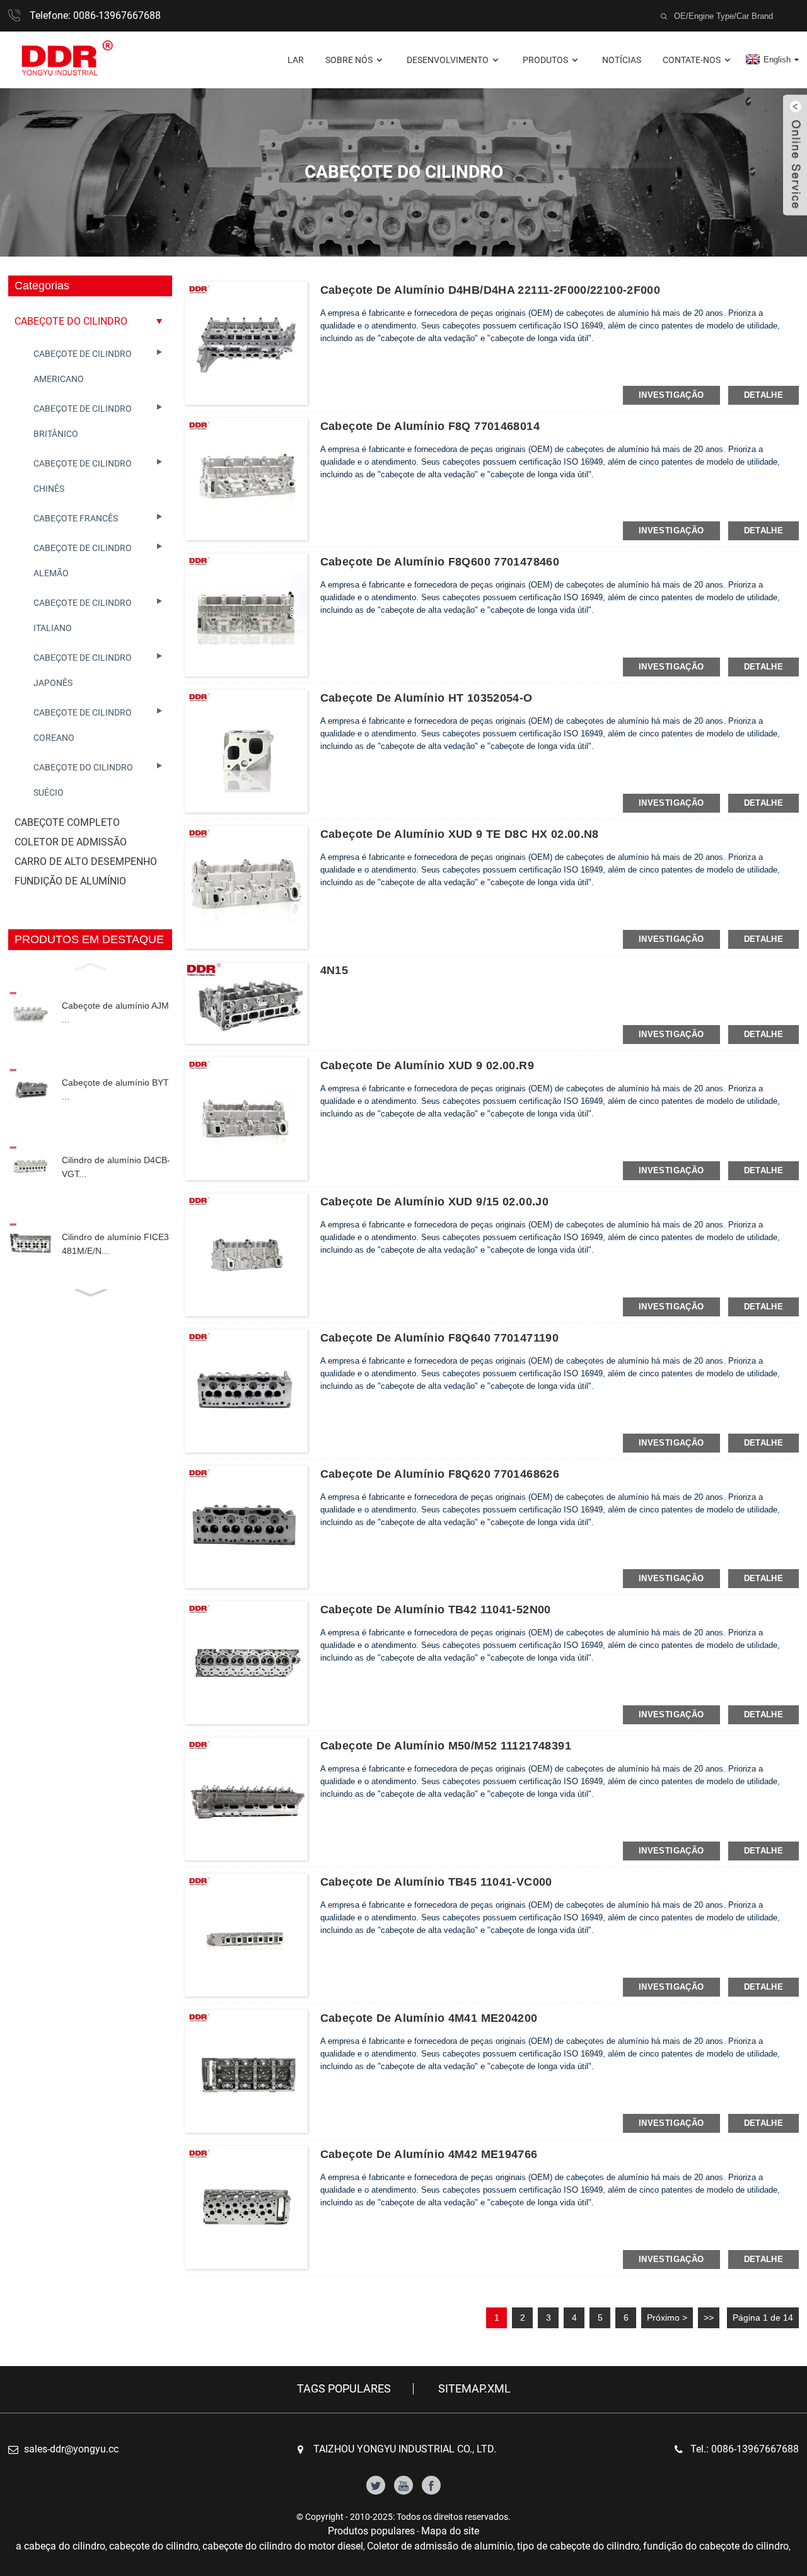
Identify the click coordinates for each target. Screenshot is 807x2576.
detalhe (764, 395)
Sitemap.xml (474, 2389)
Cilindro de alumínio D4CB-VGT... (116, 1167)
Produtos (545, 60)
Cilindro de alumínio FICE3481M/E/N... (115, 1244)
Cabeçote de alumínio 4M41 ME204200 (429, 2018)
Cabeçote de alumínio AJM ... (115, 1012)
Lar (296, 60)
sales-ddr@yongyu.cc (71, 2449)
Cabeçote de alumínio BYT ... (115, 1089)
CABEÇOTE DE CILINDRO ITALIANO (83, 615)
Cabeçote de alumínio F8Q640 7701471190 (439, 1338)
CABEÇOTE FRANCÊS (76, 518)
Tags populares (344, 2389)
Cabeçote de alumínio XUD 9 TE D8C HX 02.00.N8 (460, 834)
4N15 (334, 970)
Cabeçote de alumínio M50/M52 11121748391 (446, 1746)
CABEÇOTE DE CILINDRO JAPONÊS (83, 670)
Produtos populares (371, 2531)
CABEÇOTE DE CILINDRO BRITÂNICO (83, 421)
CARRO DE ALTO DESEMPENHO (86, 862)
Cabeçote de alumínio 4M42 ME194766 (429, 2154)
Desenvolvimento (448, 60)
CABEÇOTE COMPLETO (67, 822)
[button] (90, 965)
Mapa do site (450, 2531)
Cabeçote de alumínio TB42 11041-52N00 (436, 1610)
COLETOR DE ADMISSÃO (71, 842)
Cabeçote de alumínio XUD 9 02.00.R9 (427, 1065)
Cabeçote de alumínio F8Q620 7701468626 (440, 1474)
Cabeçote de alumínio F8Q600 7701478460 (440, 562)
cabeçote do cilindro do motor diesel (283, 2546)
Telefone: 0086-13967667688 (95, 15)
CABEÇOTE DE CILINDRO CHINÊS (83, 476)
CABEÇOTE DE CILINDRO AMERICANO (83, 366)
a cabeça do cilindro (61, 2546)
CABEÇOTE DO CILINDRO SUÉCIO (83, 780)
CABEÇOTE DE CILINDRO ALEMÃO (83, 560)
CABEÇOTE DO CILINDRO (71, 321)
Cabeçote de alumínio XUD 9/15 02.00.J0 (434, 1202)
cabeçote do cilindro (154, 2546)
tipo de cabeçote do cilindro (578, 2546)
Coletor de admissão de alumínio (440, 2546)
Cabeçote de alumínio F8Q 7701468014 (430, 426)
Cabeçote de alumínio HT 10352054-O (427, 698)
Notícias (622, 60)
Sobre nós (349, 60)
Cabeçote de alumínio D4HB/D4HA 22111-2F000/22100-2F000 (491, 290)
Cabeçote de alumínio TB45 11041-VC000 (436, 1882)
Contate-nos (692, 60)
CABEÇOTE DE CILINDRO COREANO (83, 725)
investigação (671, 395)
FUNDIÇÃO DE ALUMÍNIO (70, 881)
